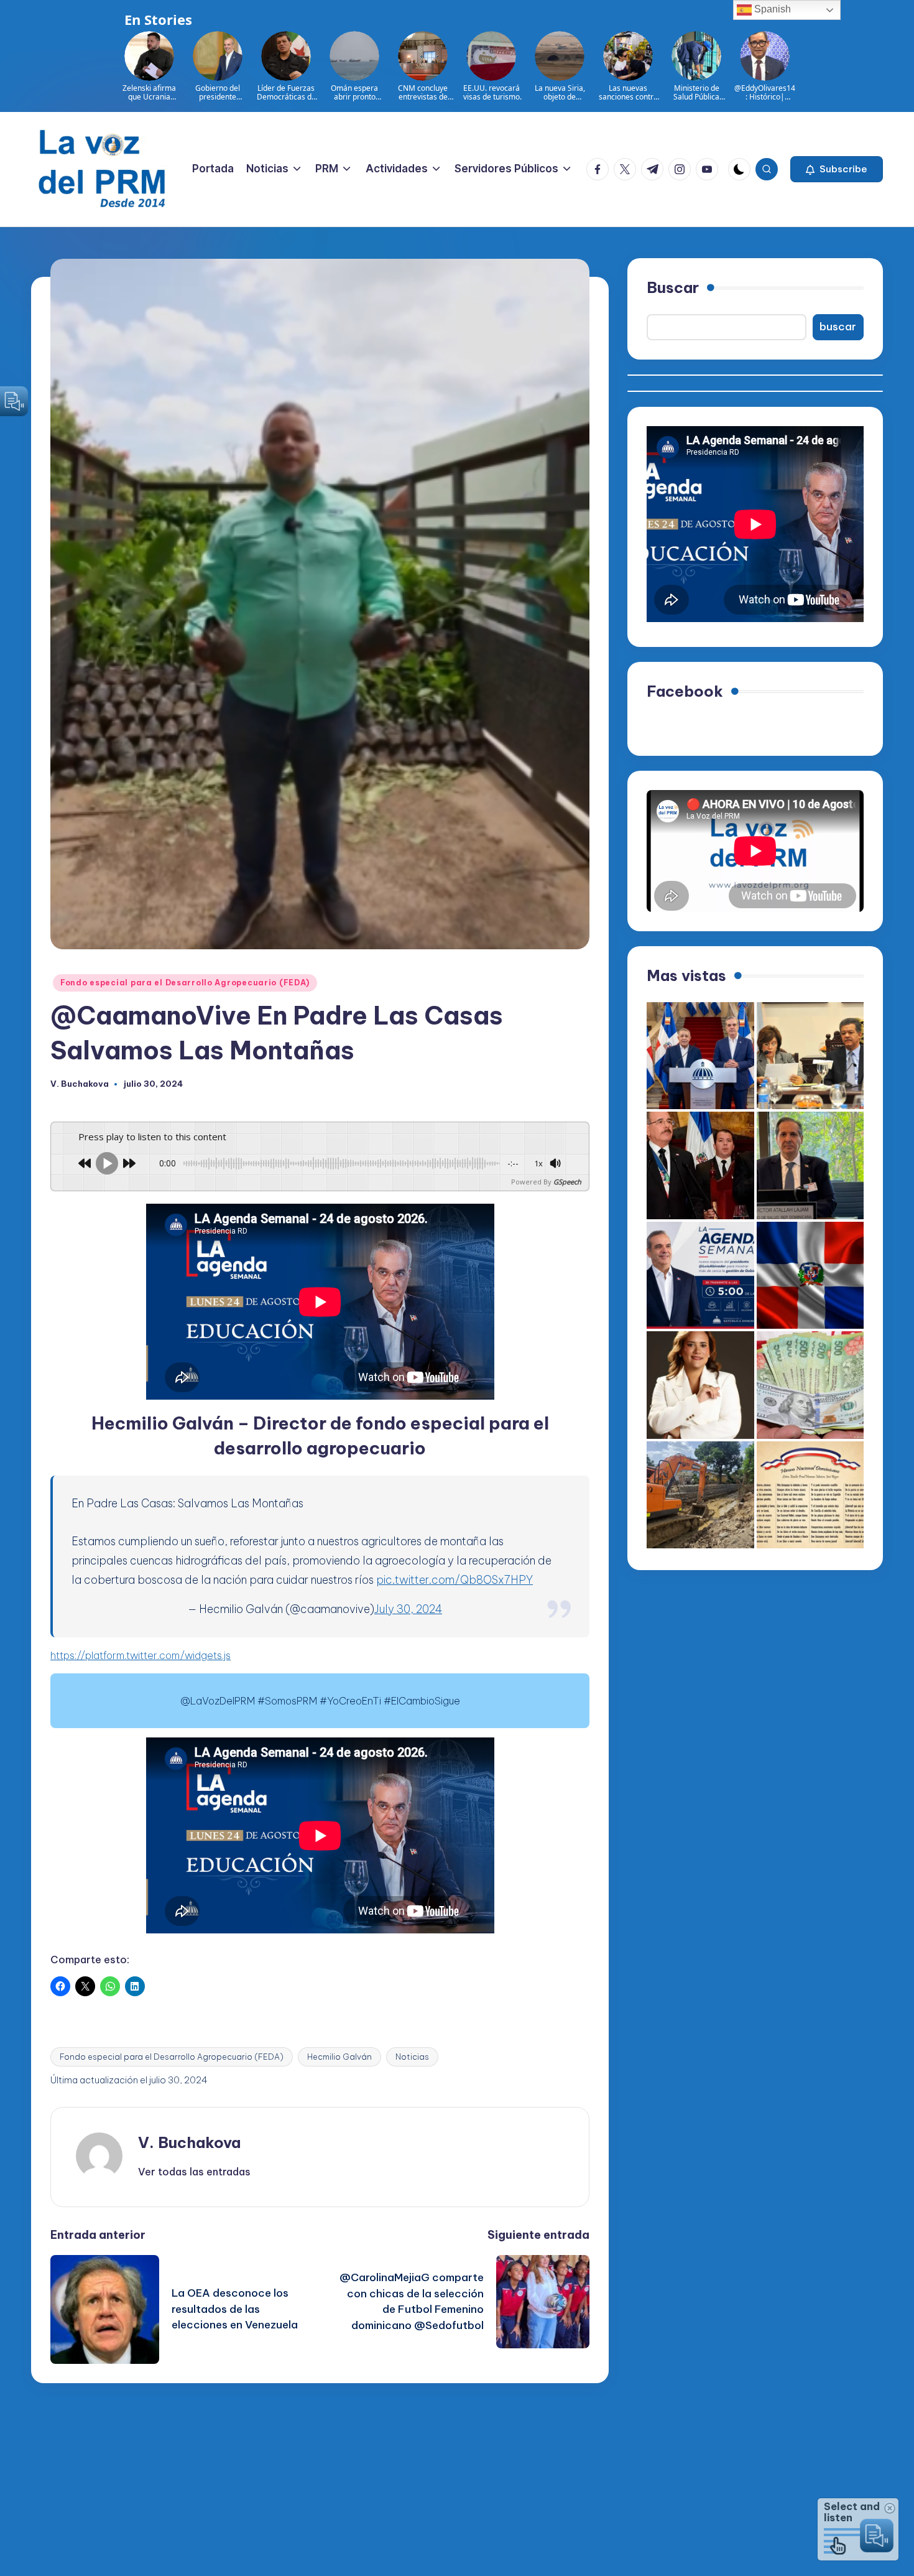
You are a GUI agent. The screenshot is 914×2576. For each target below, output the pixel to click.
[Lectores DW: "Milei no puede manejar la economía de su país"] (810, 1385)
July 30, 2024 (408, 1609)
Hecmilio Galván (339, 2057)
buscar (838, 327)
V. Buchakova (189, 2142)
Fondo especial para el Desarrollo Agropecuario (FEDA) (185, 983)
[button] (837, 169)
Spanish (771, 9)
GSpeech (567, 1182)
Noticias (412, 2057)
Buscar (673, 287)
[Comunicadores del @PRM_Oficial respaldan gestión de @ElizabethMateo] (700, 1385)
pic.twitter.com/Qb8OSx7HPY (455, 1580)
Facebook (685, 691)
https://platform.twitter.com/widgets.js (141, 1655)
